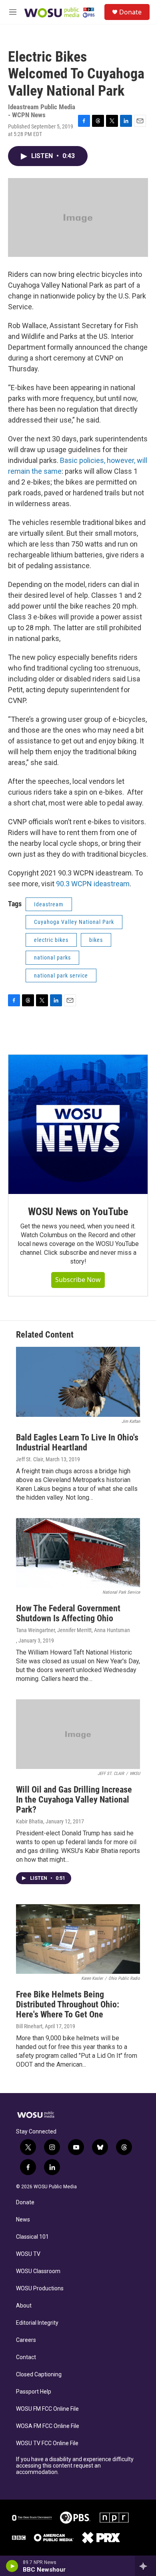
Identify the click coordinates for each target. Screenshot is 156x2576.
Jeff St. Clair (30, 1459)
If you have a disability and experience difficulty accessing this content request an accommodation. (75, 2466)
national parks (52, 957)
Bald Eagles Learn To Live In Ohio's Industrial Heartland (77, 1442)
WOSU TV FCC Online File (47, 2443)
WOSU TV (28, 2254)
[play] (12, 2566)
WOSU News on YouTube (78, 1212)
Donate (130, 12)
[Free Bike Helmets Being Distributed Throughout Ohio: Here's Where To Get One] (78, 1939)
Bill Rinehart (29, 2026)
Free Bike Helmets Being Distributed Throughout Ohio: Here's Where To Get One (68, 2004)
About (24, 2306)
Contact (26, 2357)
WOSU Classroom (38, 2271)
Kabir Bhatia (30, 1821)
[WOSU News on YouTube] (78, 1124)
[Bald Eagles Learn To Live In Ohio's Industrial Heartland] (78, 1382)
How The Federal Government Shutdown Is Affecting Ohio (68, 1613)
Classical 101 (32, 2237)
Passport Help (34, 2392)
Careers (26, 2340)
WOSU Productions (40, 2289)
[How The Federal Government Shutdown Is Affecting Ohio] (78, 1553)
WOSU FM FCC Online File (47, 2409)
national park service (61, 976)
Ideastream (49, 904)
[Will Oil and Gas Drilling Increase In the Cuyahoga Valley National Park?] (78, 1734)
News (23, 2220)
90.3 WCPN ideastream (93, 884)
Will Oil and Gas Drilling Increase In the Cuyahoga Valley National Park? (74, 1800)
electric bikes (51, 940)
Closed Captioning (39, 2375)
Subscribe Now (78, 1280)
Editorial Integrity (37, 2323)
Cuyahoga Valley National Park (74, 922)
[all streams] (145, 2566)
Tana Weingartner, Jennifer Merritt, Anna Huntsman (73, 1630)
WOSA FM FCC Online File (48, 2426)
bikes (96, 940)
